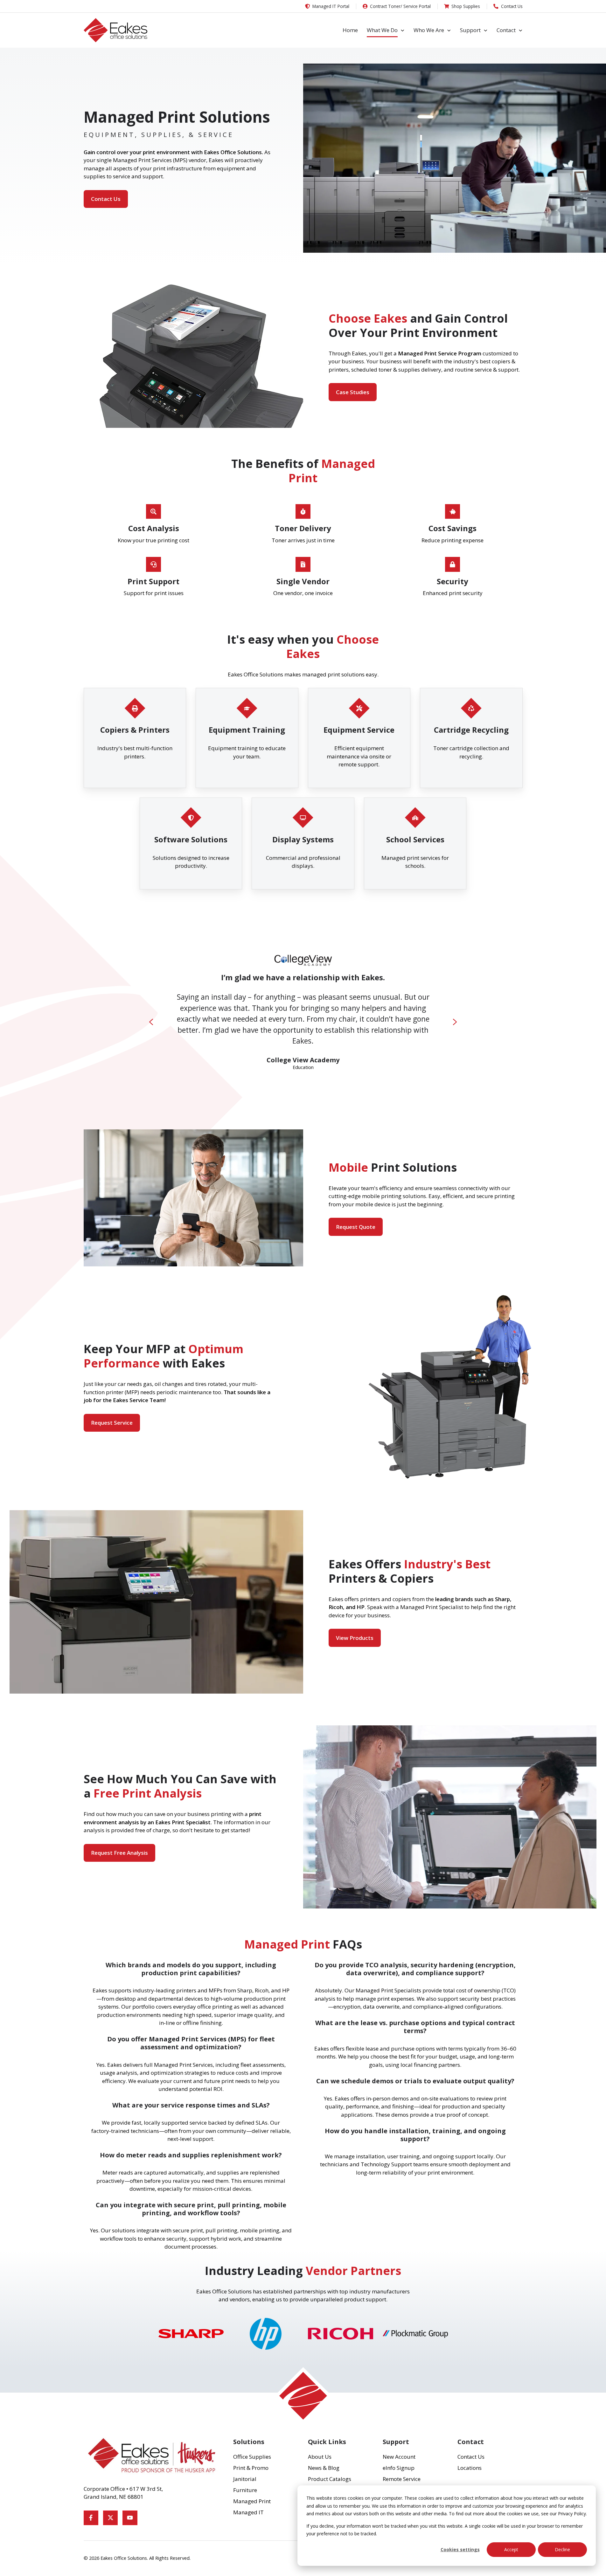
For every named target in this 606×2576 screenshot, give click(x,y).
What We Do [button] (382, 30)
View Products (355, 1638)
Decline (562, 2549)
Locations (470, 2468)
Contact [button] (506, 30)
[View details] (91, 2518)
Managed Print (252, 2501)
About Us (320, 2457)
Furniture (245, 2490)
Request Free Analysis (119, 1853)
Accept (511, 2549)
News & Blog (324, 2468)
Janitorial (245, 2479)
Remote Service (402, 2479)
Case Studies (353, 392)
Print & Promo (251, 2468)
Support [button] (470, 30)
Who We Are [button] (429, 30)
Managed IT (248, 2512)
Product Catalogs (330, 2479)
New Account (399, 2457)
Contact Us (106, 199)
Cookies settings (460, 2549)
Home (350, 30)
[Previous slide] (151, 1022)
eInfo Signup (399, 2468)
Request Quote (356, 1227)
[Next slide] (455, 1022)
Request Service (112, 1423)
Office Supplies (252, 2457)
